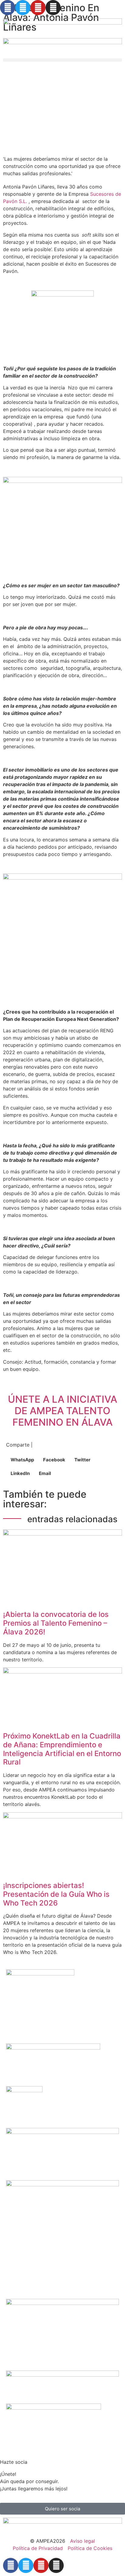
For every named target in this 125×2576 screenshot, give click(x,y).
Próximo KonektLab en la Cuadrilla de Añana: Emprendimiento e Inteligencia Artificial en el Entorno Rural (62, 1749)
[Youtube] (38, 8)
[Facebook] (8, 8)
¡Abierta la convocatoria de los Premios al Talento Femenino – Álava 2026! (56, 1623)
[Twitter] (23, 8)
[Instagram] (53, 8)
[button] (62, 60)
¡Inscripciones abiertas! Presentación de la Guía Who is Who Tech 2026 (56, 1894)
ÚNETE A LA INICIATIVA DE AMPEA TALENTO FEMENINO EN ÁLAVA (62, 1411)
